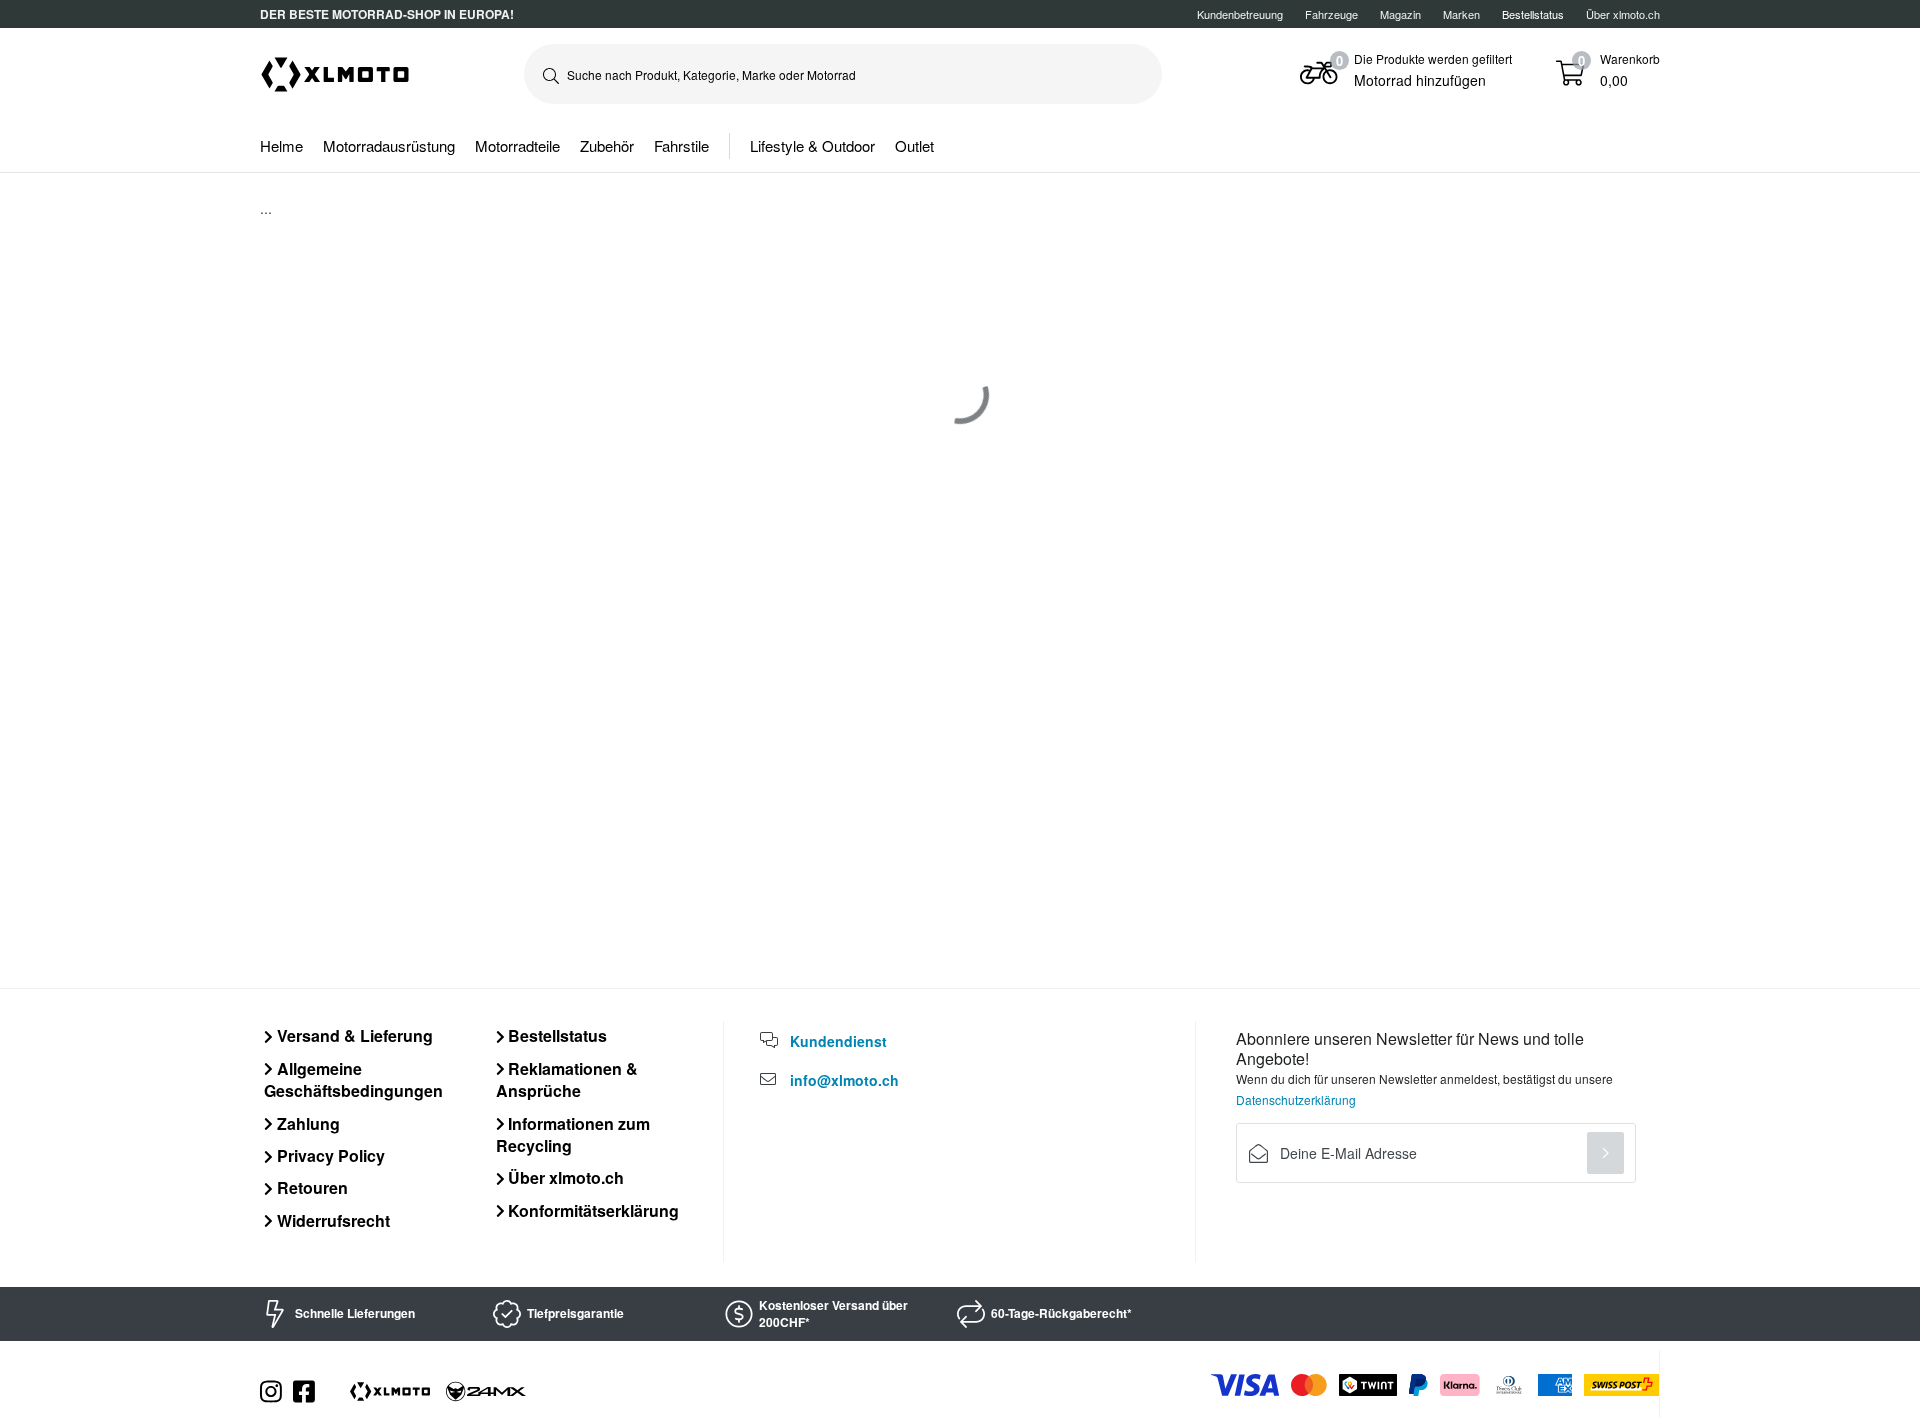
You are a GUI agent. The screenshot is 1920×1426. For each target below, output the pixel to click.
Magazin (1400, 14)
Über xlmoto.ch (1623, 14)
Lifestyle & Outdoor (812, 145)
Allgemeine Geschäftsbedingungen (353, 1079)
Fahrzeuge (1331, 14)
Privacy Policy (329, 1155)
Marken (1461, 14)
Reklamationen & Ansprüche (567, 1079)
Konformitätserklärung (591, 1210)
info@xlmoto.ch (844, 1080)
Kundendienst (838, 1041)
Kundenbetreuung (1240, 14)
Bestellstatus (555, 1035)
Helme (281, 145)
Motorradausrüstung (389, 145)
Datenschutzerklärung (1296, 1099)
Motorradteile (517, 145)
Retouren (310, 1187)
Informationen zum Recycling (573, 1134)
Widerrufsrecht (331, 1220)
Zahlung (306, 1123)
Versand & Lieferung (353, 1035)
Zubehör (607, 145)
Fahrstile (681, 145)
